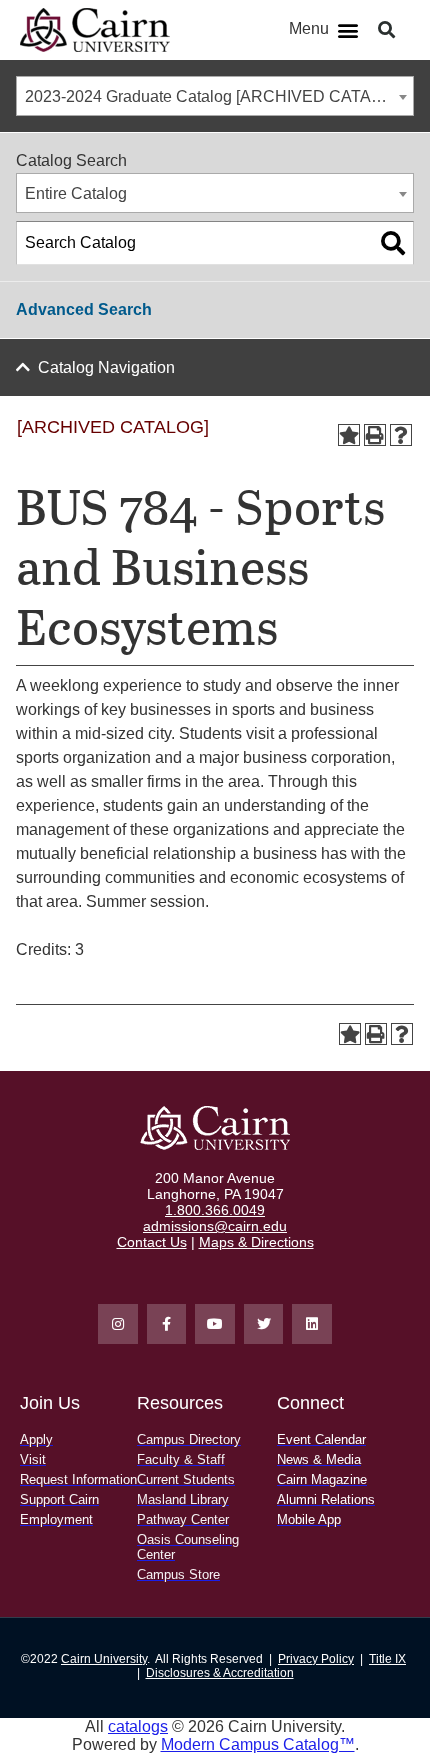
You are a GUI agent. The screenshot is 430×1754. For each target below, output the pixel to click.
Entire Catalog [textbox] (76, 193)
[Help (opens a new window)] (401, 435)
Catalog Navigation (106, 367)
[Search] (393, 243)
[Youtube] (215, 1324)
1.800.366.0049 (215, 1210)
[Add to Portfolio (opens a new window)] (349, 435)
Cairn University (104, 1659)
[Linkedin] (312, 1324)
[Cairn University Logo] (95, 30)
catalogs (138, 1726)
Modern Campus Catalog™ (258, 1744)
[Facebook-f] (167, 1324)
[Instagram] (118, 1324)
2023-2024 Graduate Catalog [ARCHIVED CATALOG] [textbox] (216, 96)
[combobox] (215, 96)
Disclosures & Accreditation (220, 1673)
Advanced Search (84, 309)
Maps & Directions (256, 1242)
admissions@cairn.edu (215, 1226)
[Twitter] (264, 1324)
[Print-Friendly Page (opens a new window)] (375, 435)
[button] (347, 30)
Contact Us (152, 1242)
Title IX (387, 1659)
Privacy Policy (316, 1659)
